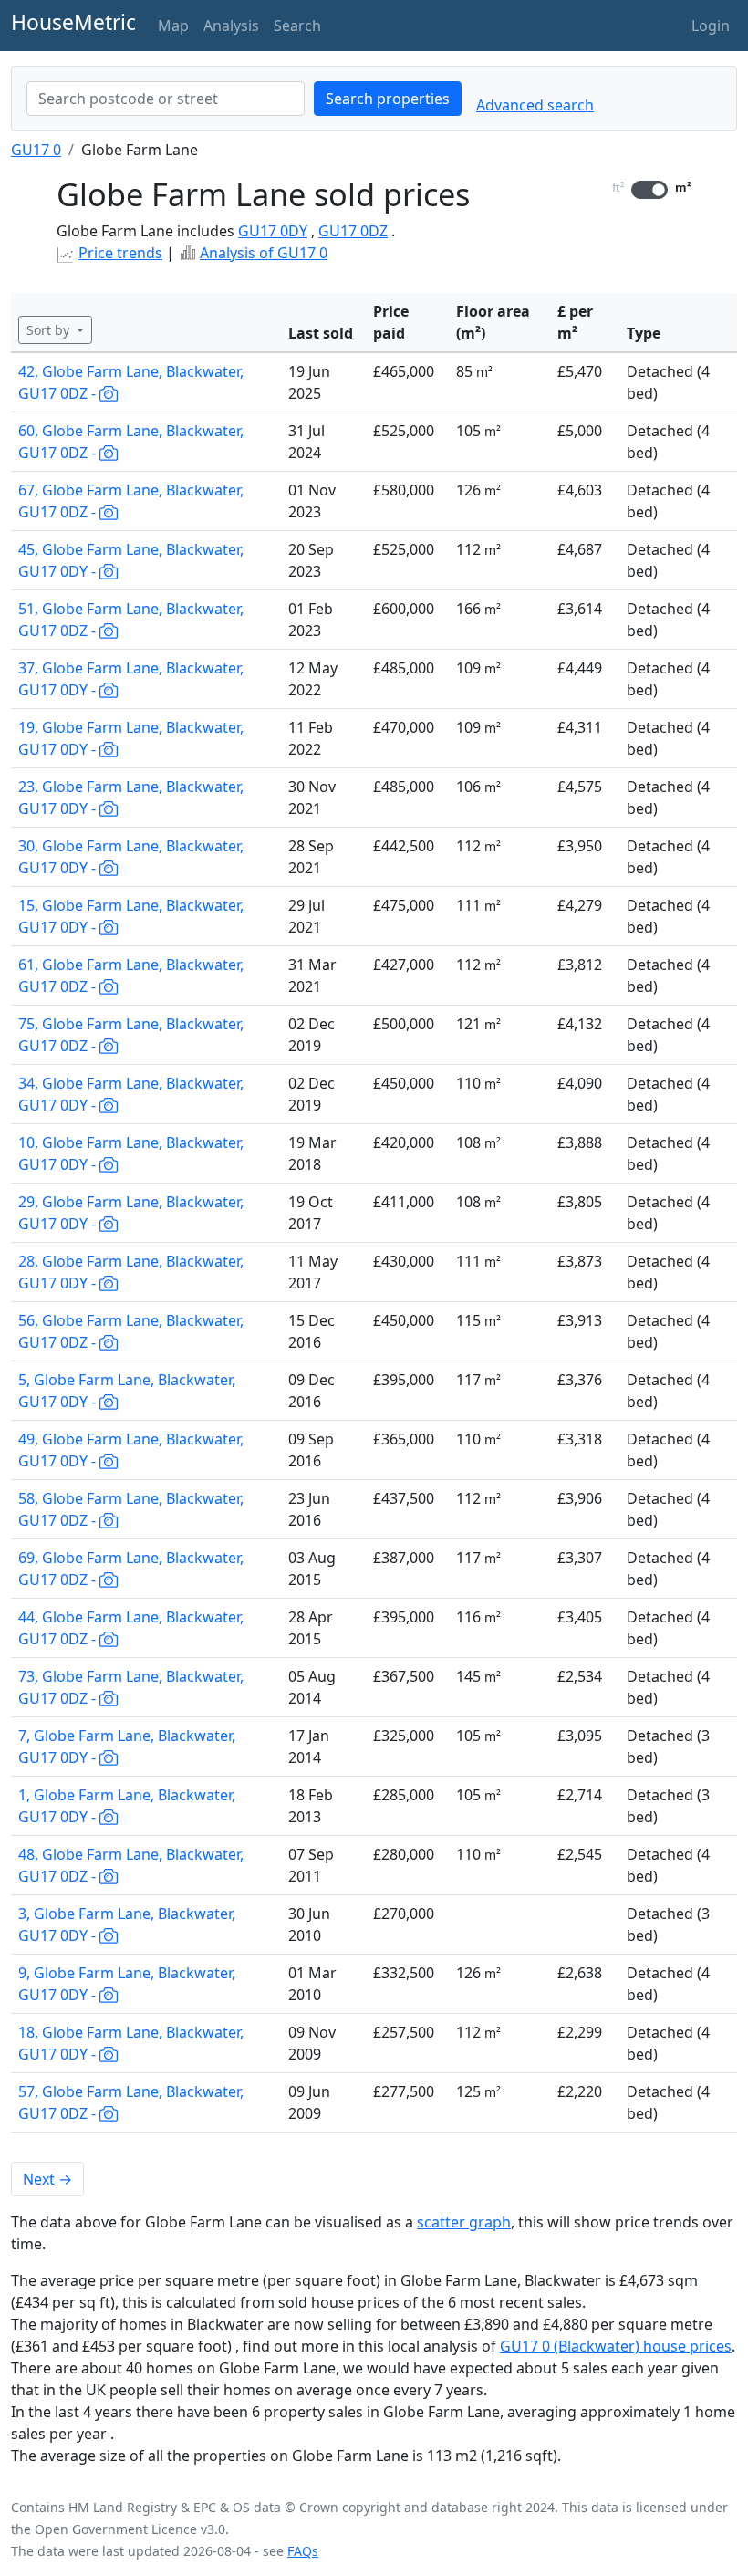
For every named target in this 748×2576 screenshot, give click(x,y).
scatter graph (464, 2222)
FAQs (303, 2551)
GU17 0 (36, 150)
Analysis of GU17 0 (264, 253)
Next (47, 2179)
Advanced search (535, 105)
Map (173, 26)
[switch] (649, 190)
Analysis (231, 26)
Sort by (50, 330)
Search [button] (297, 26)
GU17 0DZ (353, 231)
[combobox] (166, 99)
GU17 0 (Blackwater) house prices (616, 2346)
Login (711, 26)
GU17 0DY (273, 231)
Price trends (120, 253)
